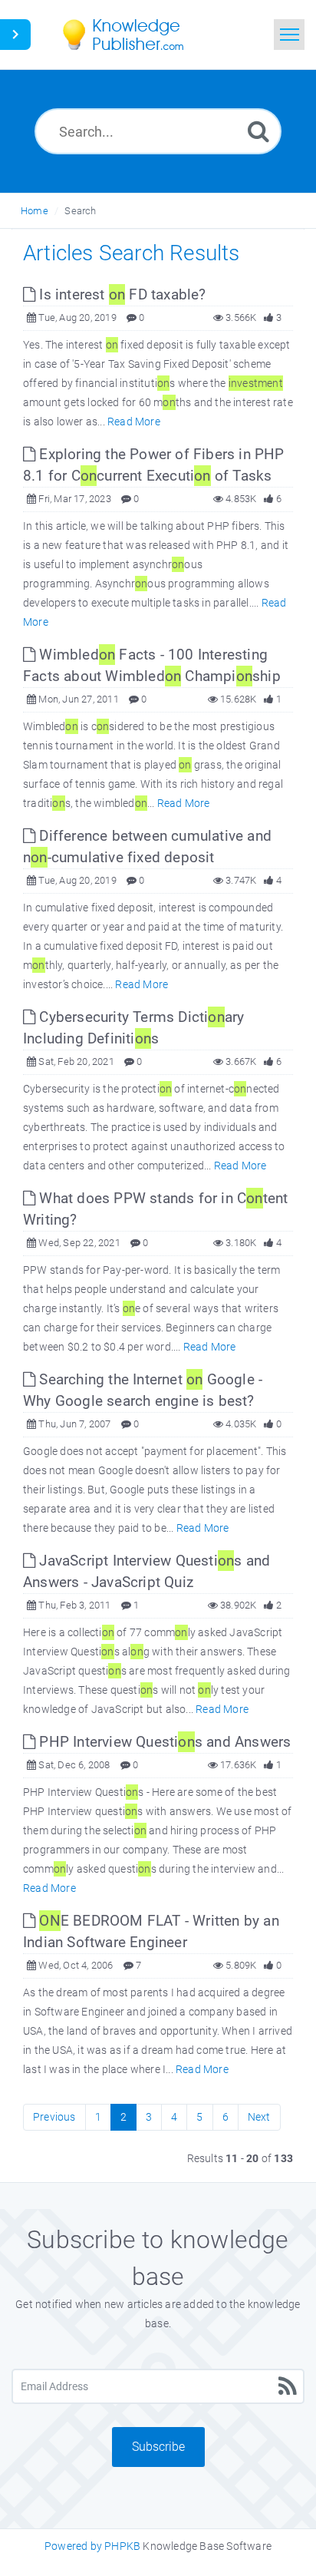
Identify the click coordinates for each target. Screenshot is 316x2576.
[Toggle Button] (15, 35)
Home (35, 211)
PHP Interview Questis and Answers (163, 1742)
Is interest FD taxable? (120, 294)
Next (259, 2117)
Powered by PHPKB (92, 2546)
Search (80, 211)
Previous (54, 2117)
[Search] (258, 131)
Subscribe (158, 2447)
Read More (134, 422)
